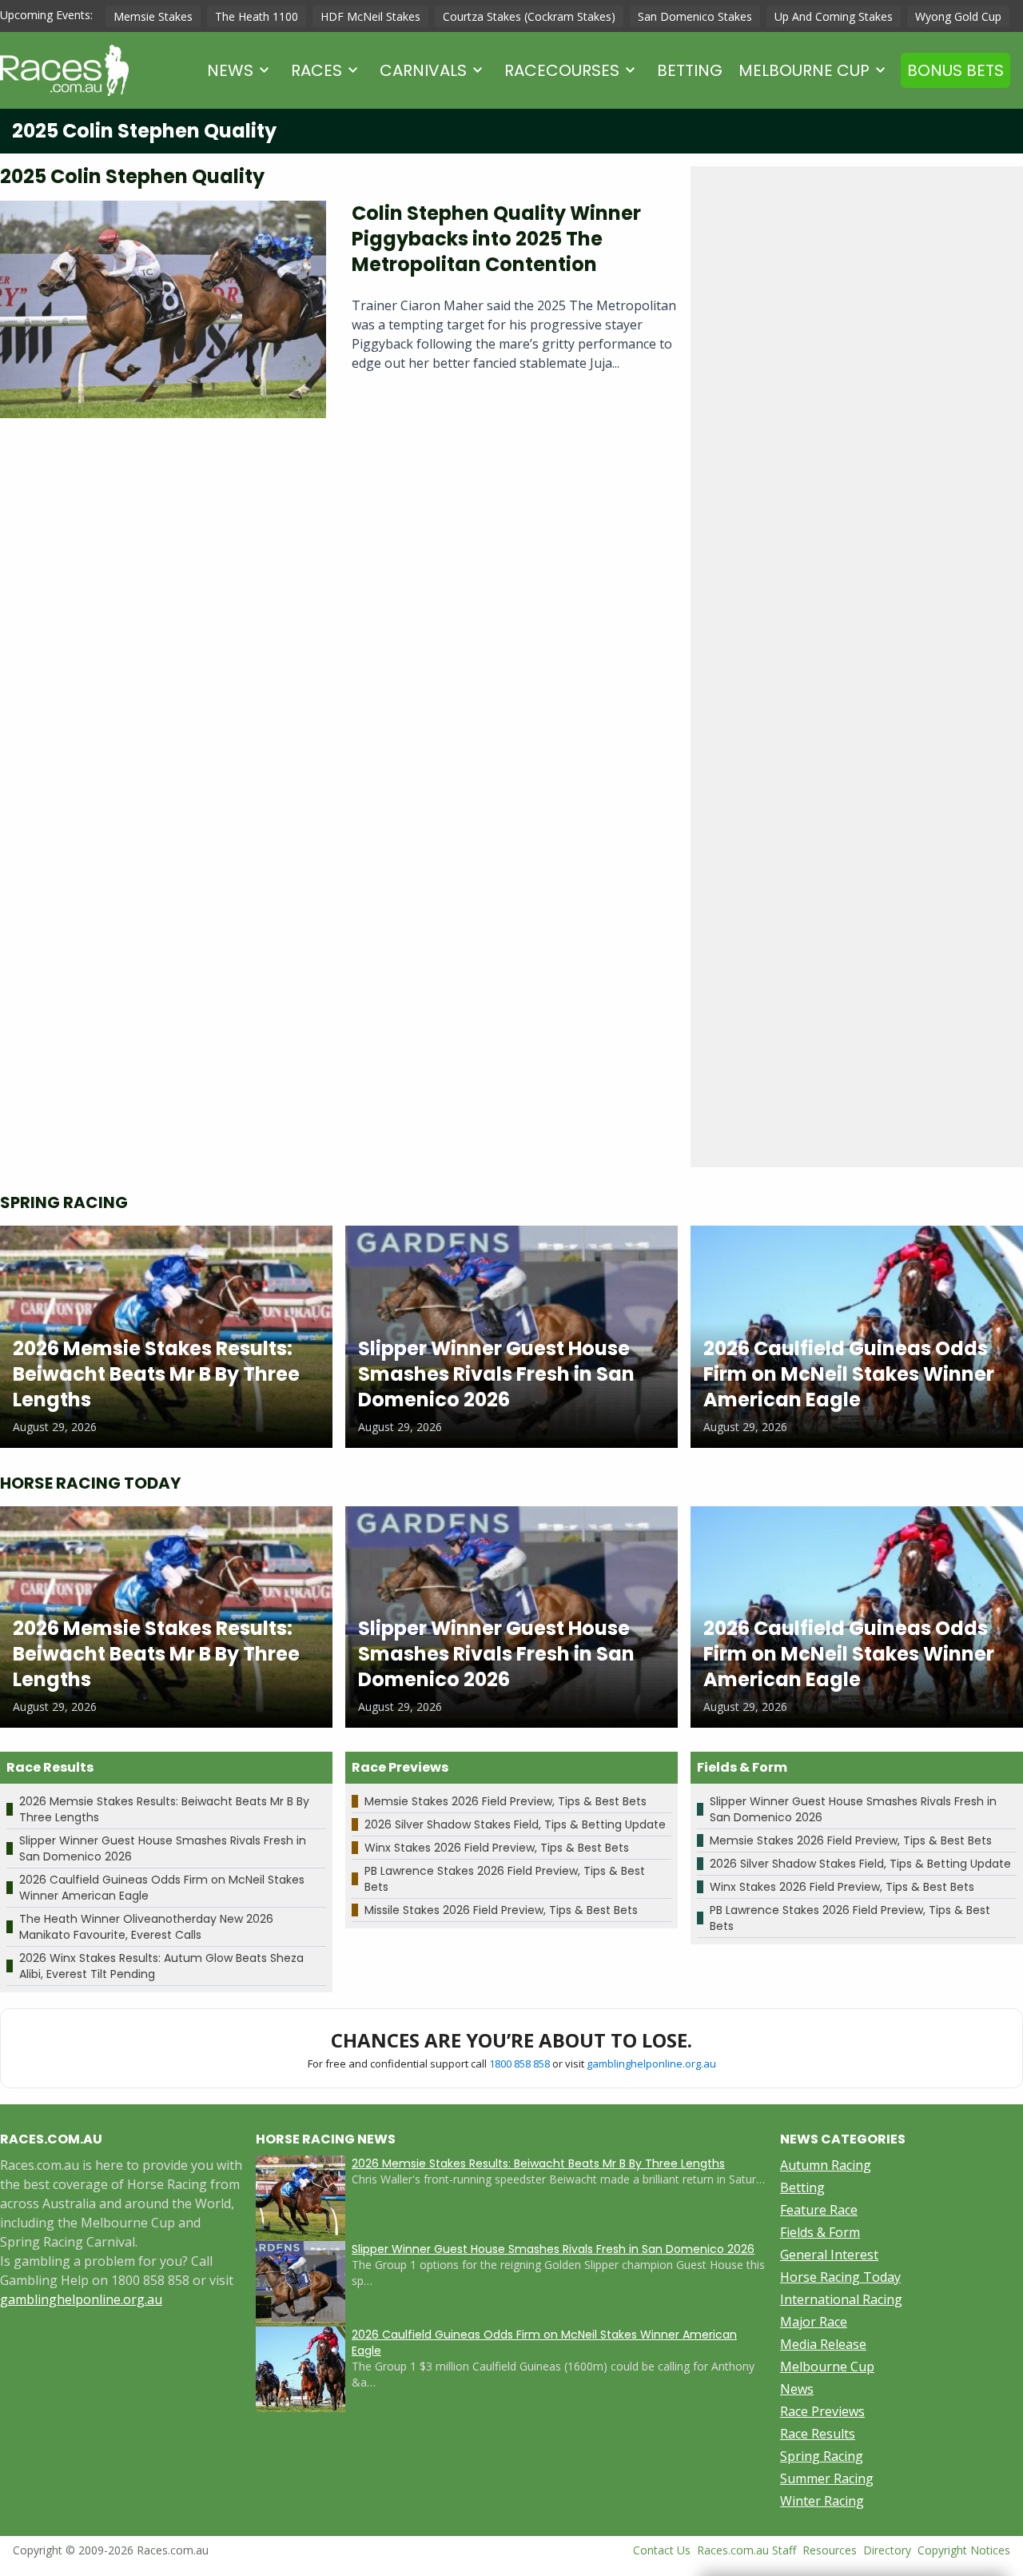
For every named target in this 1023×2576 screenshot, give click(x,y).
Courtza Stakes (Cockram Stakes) (529, 16)
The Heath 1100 (257, 16)
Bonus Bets (955, 70)
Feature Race (819, 2210)
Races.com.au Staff (746, 2550)
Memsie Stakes (153, 16)
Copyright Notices (964, 2550)
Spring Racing (822, 2456)
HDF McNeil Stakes (370, 16)
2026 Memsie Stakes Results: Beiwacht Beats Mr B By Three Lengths (538, 2163)
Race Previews (822, 2411)
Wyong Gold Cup (958, 16)
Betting (690, 70)
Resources (830, 2550)
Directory (887, 2550)
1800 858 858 (519, 2064)
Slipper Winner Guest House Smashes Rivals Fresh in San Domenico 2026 (553, 2249)
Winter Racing (822, 2501)
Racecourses (562, 70)
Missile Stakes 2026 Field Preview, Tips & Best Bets (501, 1910)
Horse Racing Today (840, 2277)
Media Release (823, 2344)
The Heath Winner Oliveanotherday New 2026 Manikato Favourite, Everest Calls (146, 1927)
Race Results (818, 2434)
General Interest (829, 2255)
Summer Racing (827, 2478)
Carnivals (423, 70)
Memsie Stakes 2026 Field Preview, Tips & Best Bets (506, 1801)
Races (316, 70)
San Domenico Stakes (695, 16)
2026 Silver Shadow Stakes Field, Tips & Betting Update (515, 1824)
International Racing (841, 2299)
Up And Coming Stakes (834, 16)
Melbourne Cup (804, 70)
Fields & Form (820, 2232)
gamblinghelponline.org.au (651, 2064)
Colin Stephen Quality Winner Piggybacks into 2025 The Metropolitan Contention (496, 239)
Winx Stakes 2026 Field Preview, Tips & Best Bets (497, 1848)
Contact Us (662, 2550)
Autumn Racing (826, 2165)
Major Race (814, 2322)
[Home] (64, 70)
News (230, 70)
